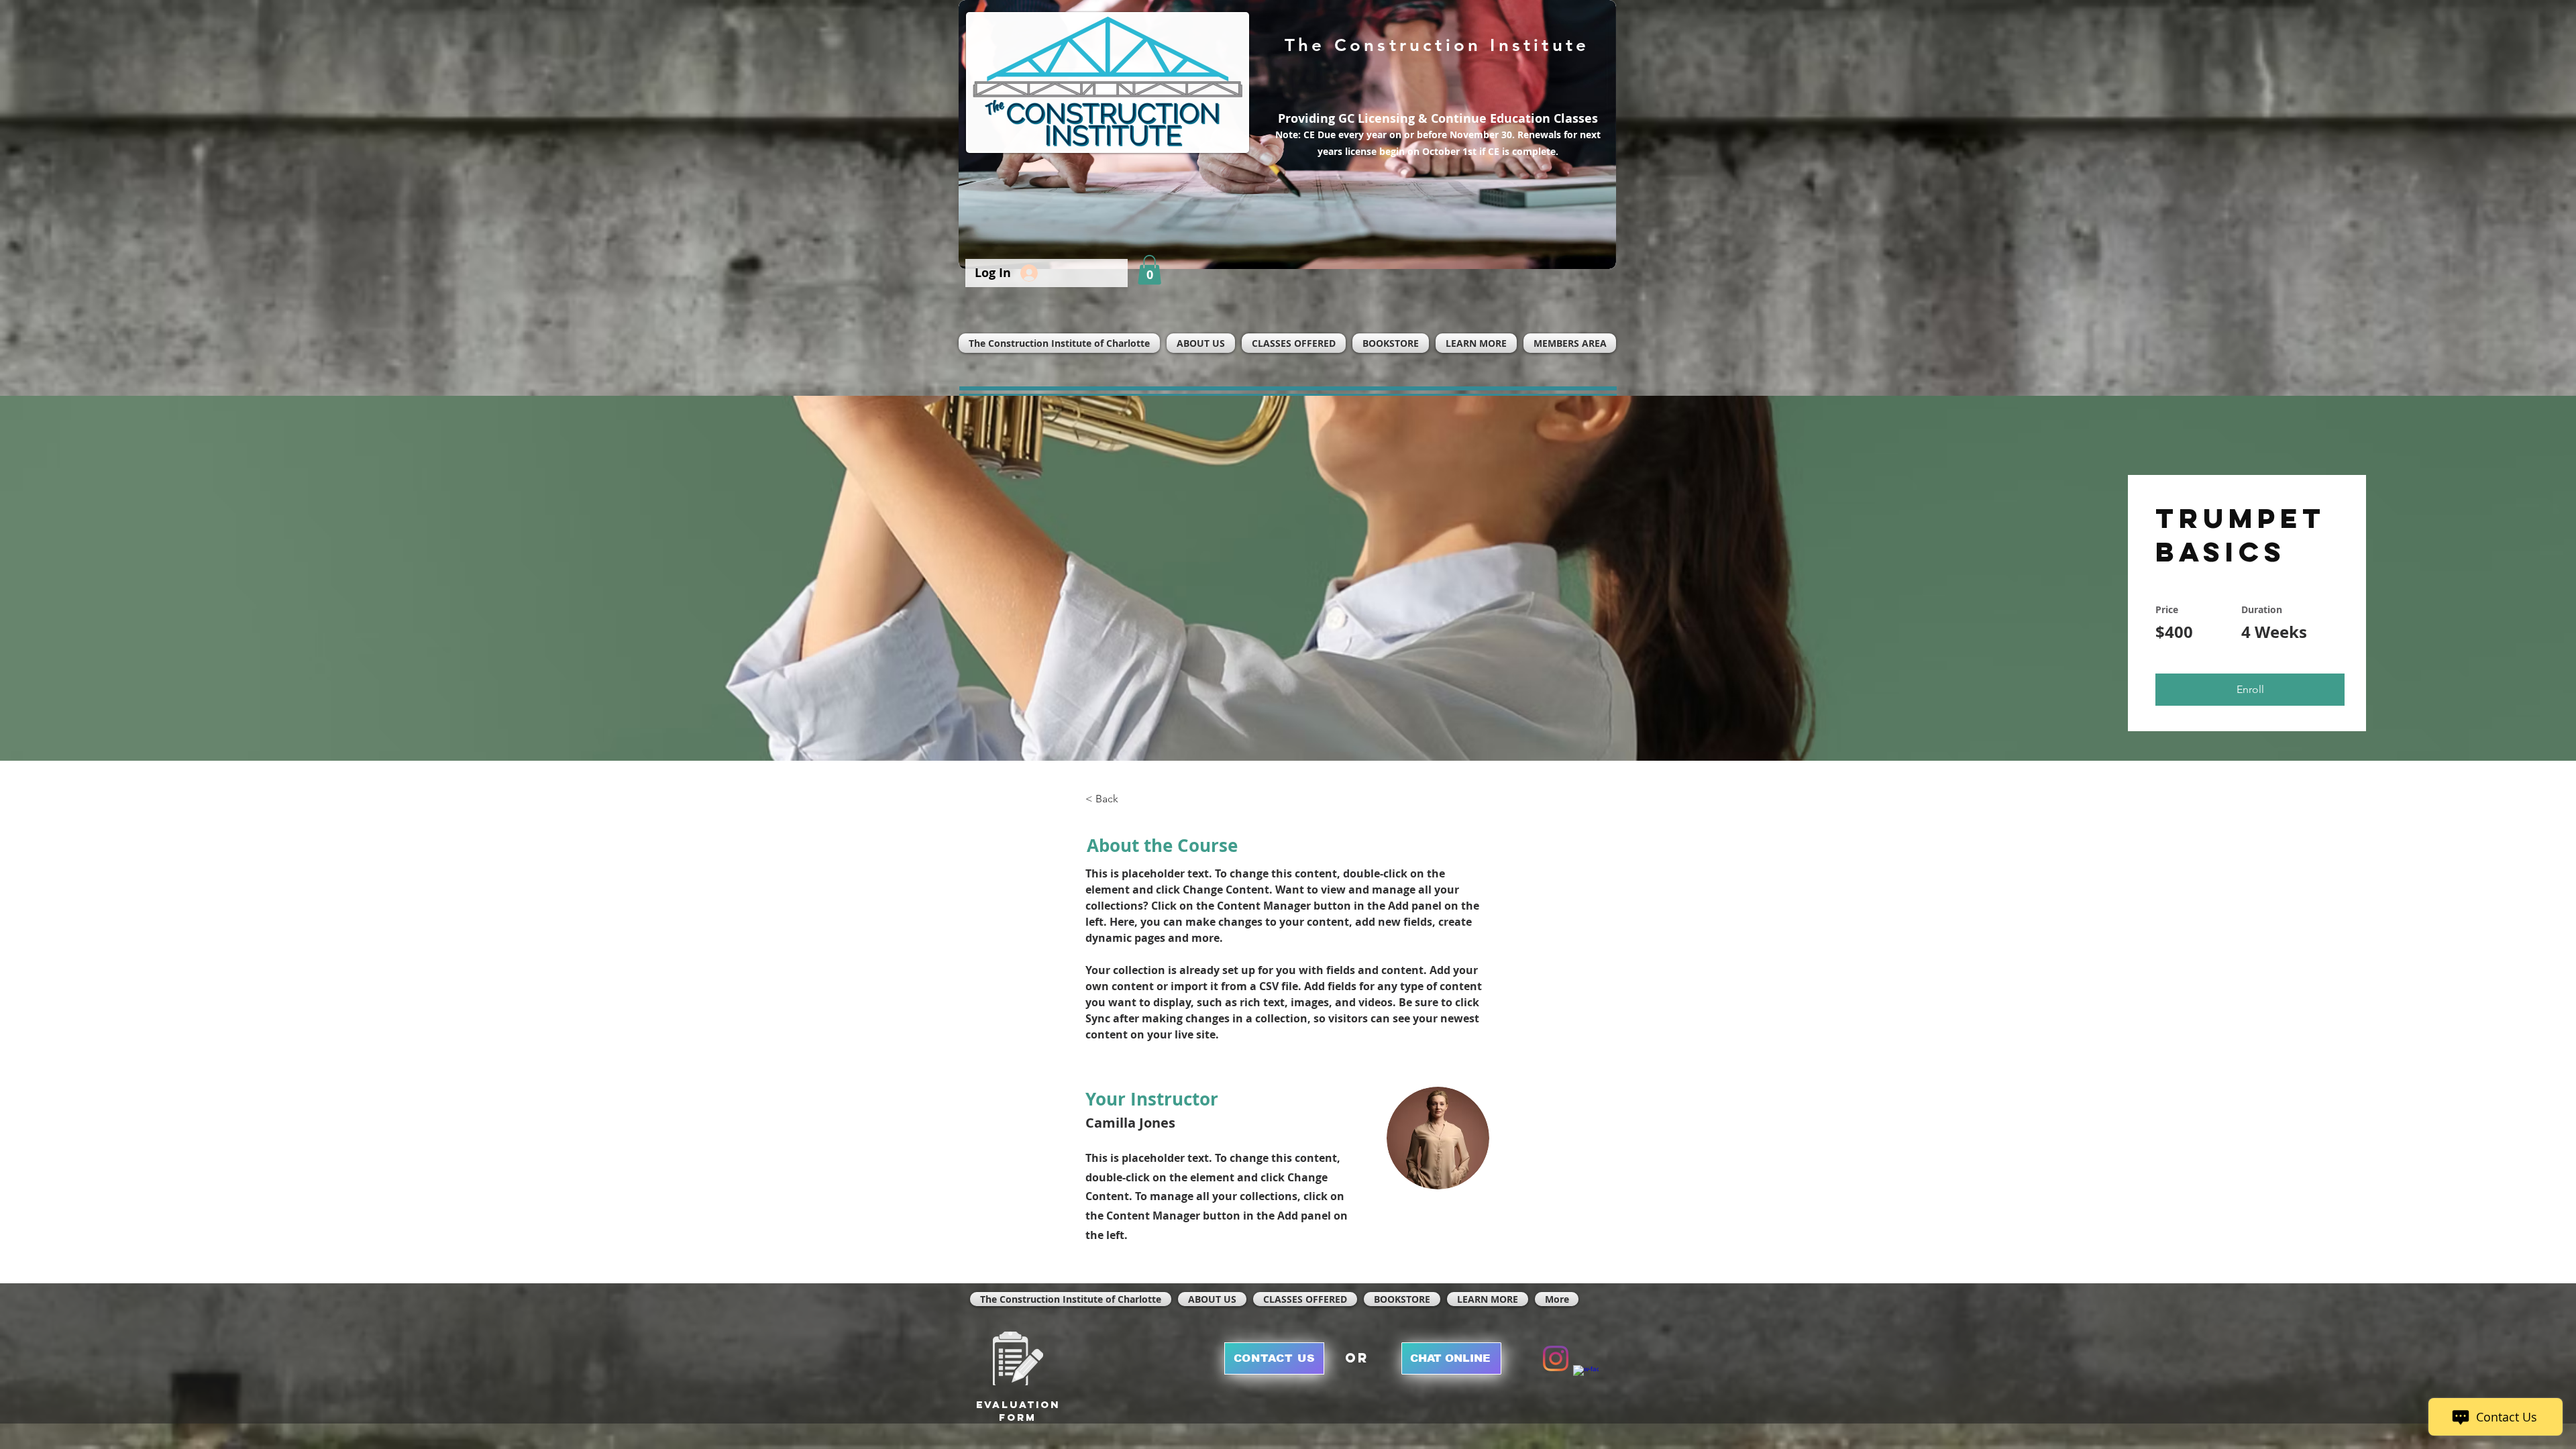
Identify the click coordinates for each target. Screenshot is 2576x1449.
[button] (1149, 270)
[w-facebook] (1586, 1378)
